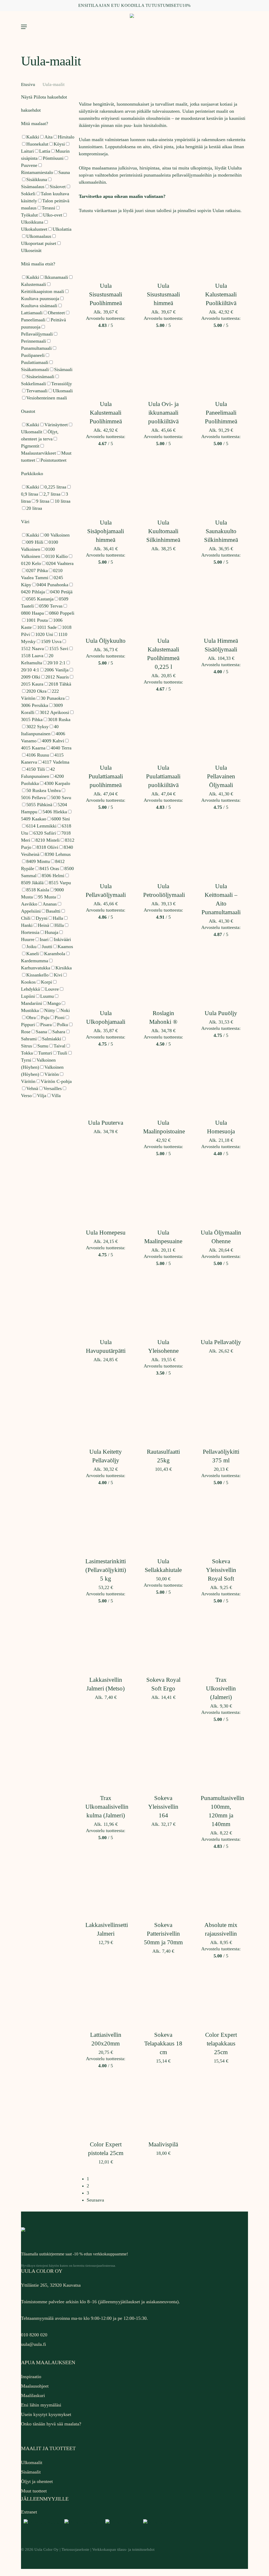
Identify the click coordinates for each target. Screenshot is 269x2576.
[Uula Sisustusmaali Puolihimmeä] (106, 248)
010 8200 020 (34, 2335)
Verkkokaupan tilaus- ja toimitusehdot (123, 2549)
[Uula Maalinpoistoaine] (163, 1085)
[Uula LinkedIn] (122, 2523)
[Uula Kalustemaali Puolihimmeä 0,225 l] (163, 603)
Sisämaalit (31, 2472)
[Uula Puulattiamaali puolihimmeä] (106, 730)
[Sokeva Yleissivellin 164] (163, 1760)
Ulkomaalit (32, 2462)
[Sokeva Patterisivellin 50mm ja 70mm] (163, 1887)
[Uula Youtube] (159, 2523)
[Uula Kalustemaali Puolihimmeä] (106, 366)
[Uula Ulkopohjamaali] (106, 975)
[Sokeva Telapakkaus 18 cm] (163, 1997)
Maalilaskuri (33, 2395)
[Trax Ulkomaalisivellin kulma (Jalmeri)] (106, 1760)
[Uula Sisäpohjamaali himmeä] (106, 485)
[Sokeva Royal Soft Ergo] (163, 1642)
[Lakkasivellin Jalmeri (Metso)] (106, 1642)
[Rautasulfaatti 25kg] (163, 1414)
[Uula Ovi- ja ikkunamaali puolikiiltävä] (163, 366)
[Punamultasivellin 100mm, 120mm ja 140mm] (221, 1760)
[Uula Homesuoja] (221, 1085)
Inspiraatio (31, 2377)
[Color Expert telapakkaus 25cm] (221, 1997)
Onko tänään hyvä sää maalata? (51, 2424)
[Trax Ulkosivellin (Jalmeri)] (221, 1642)
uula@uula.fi (33, 2344)
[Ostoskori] (242, 27)
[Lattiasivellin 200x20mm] (106, 1997)
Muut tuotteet (34, 2491)
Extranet (29, 2512)
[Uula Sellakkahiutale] (163, 1524)
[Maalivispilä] (163, 2107)
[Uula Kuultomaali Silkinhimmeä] (163, 485)
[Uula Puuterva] (106, 1085)
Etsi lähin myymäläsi (41, 2405)
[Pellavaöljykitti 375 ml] (221, 1414)
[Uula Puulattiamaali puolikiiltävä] (163, 730)
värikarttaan (106, 210)
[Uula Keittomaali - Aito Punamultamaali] (221, 848)
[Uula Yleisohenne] (163, 1304)
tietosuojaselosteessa (100, 2266)
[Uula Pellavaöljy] (221, 1304)
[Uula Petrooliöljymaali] (163, 848)
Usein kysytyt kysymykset (46, 2414)
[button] (24, 27)
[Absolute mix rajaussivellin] (221, 1887)
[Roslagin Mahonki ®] (163, 975)
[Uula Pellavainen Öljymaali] (221, 730)
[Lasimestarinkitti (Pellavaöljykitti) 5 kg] (106, 1524)
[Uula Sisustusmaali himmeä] (163, 248)
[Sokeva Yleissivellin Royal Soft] (221, 1524)
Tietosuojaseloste (75, 2549)
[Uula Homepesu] (106, 1195)
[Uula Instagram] (82, 2523)
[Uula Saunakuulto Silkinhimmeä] (221, 485)
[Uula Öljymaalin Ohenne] (221, 1195)
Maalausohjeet (35, 2386)
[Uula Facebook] (41, 2523)
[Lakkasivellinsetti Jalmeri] (106, 1887)
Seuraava (95, 2200)
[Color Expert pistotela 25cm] (106, 2107)
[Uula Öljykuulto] (106, 603)
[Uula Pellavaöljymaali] (106, 848)
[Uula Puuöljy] (221, 975)
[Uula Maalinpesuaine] (163, 1195)
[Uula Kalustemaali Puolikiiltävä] (221, 248)
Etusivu (28, 84)
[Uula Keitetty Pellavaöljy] (106, 1414)
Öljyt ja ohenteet (37, 2481)
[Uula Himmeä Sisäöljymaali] (221, 603)
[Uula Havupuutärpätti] (106, 1304)
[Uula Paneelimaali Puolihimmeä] (221, 366)
